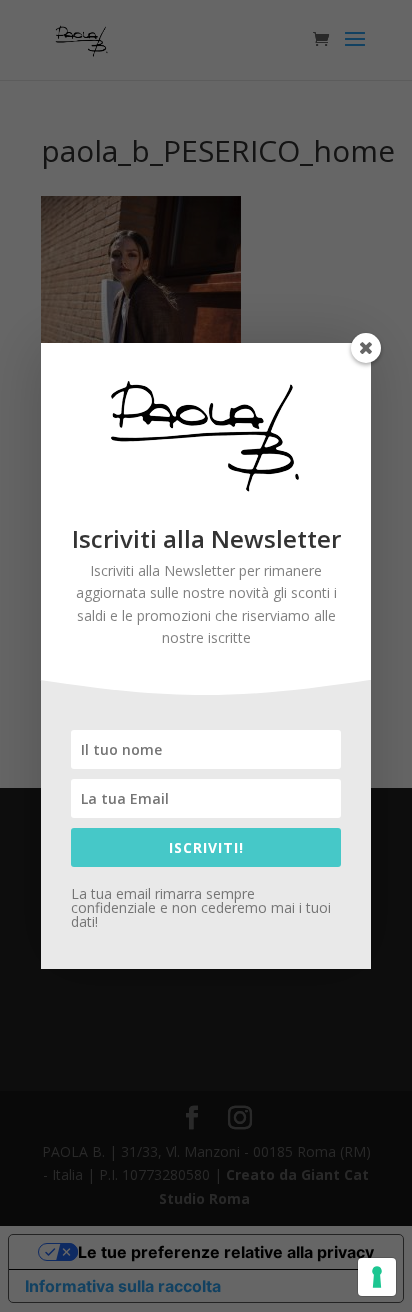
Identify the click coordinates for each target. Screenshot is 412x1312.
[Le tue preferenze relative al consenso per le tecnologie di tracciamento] (377, 1277)
